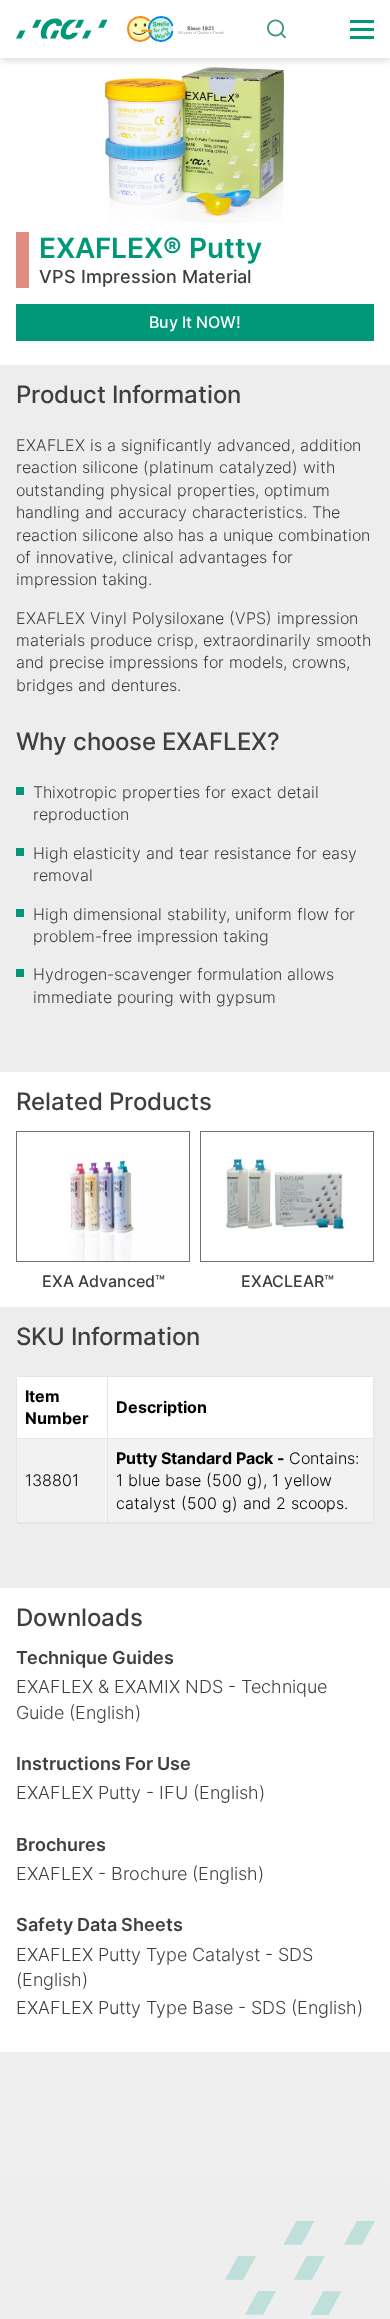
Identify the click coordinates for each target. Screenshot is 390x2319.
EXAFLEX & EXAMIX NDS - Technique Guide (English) (171, 1699)
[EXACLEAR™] (287, 1196)
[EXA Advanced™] (103, 1196)
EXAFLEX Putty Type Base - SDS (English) (189, 2007)
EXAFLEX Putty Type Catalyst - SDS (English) (164, 1967)
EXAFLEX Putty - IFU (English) (140, 1792)
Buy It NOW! (195, 322)
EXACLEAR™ (287, 1281)
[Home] (120, 29)
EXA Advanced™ (103, 1281)
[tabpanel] (103, 1211)
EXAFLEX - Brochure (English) (140, 1873)
